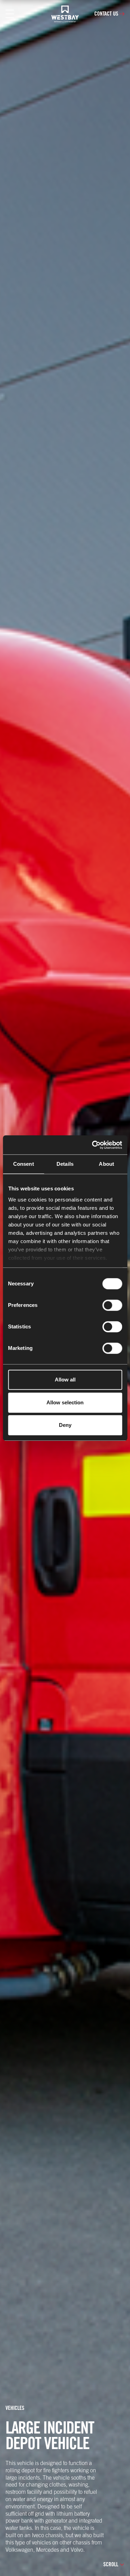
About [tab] (106, 1164)
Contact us (106, 14)
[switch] (112, 1305)
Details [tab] (65, 1164)
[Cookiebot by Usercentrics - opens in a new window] (93, 1145)
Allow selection (65, 1402)
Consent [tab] (24, 1164)
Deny (65, 1425)
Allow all (65, 1380)
